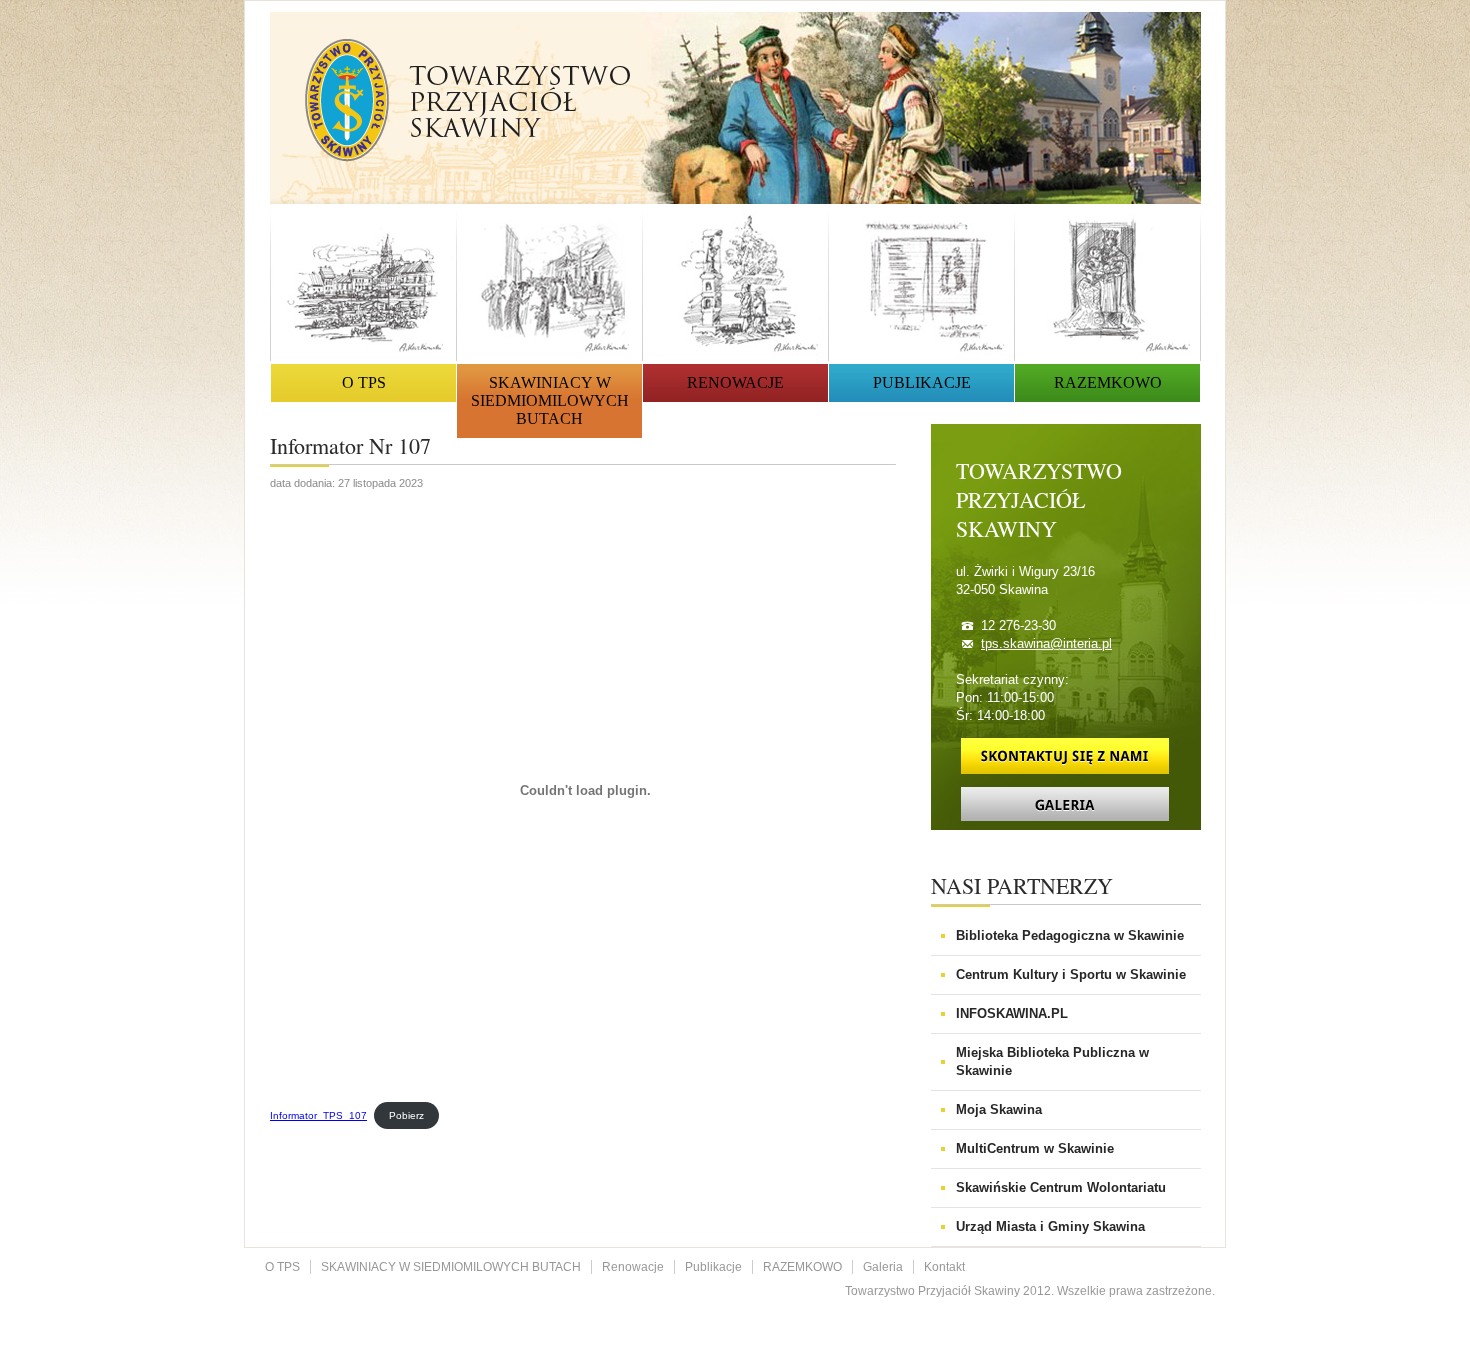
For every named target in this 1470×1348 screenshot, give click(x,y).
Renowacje (735, 382)
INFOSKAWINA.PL (1012, 1013)
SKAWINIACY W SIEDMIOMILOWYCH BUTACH (550, 400)
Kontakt (944, 1267)
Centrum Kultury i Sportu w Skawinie (1071, 974)
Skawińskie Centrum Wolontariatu (1061, 1187)
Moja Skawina (999, 1109)
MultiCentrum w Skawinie (1035, 1148)
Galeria (883, 1267)
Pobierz (406, 1115)
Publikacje (922, 382)
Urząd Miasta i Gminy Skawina (1050, 1226)
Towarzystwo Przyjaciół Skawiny (468, 100)
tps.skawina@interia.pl (1046, 643)
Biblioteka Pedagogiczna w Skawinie (1070, 935)
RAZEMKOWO (1108, 382)
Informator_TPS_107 (318, 1115)
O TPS (364, 382)
